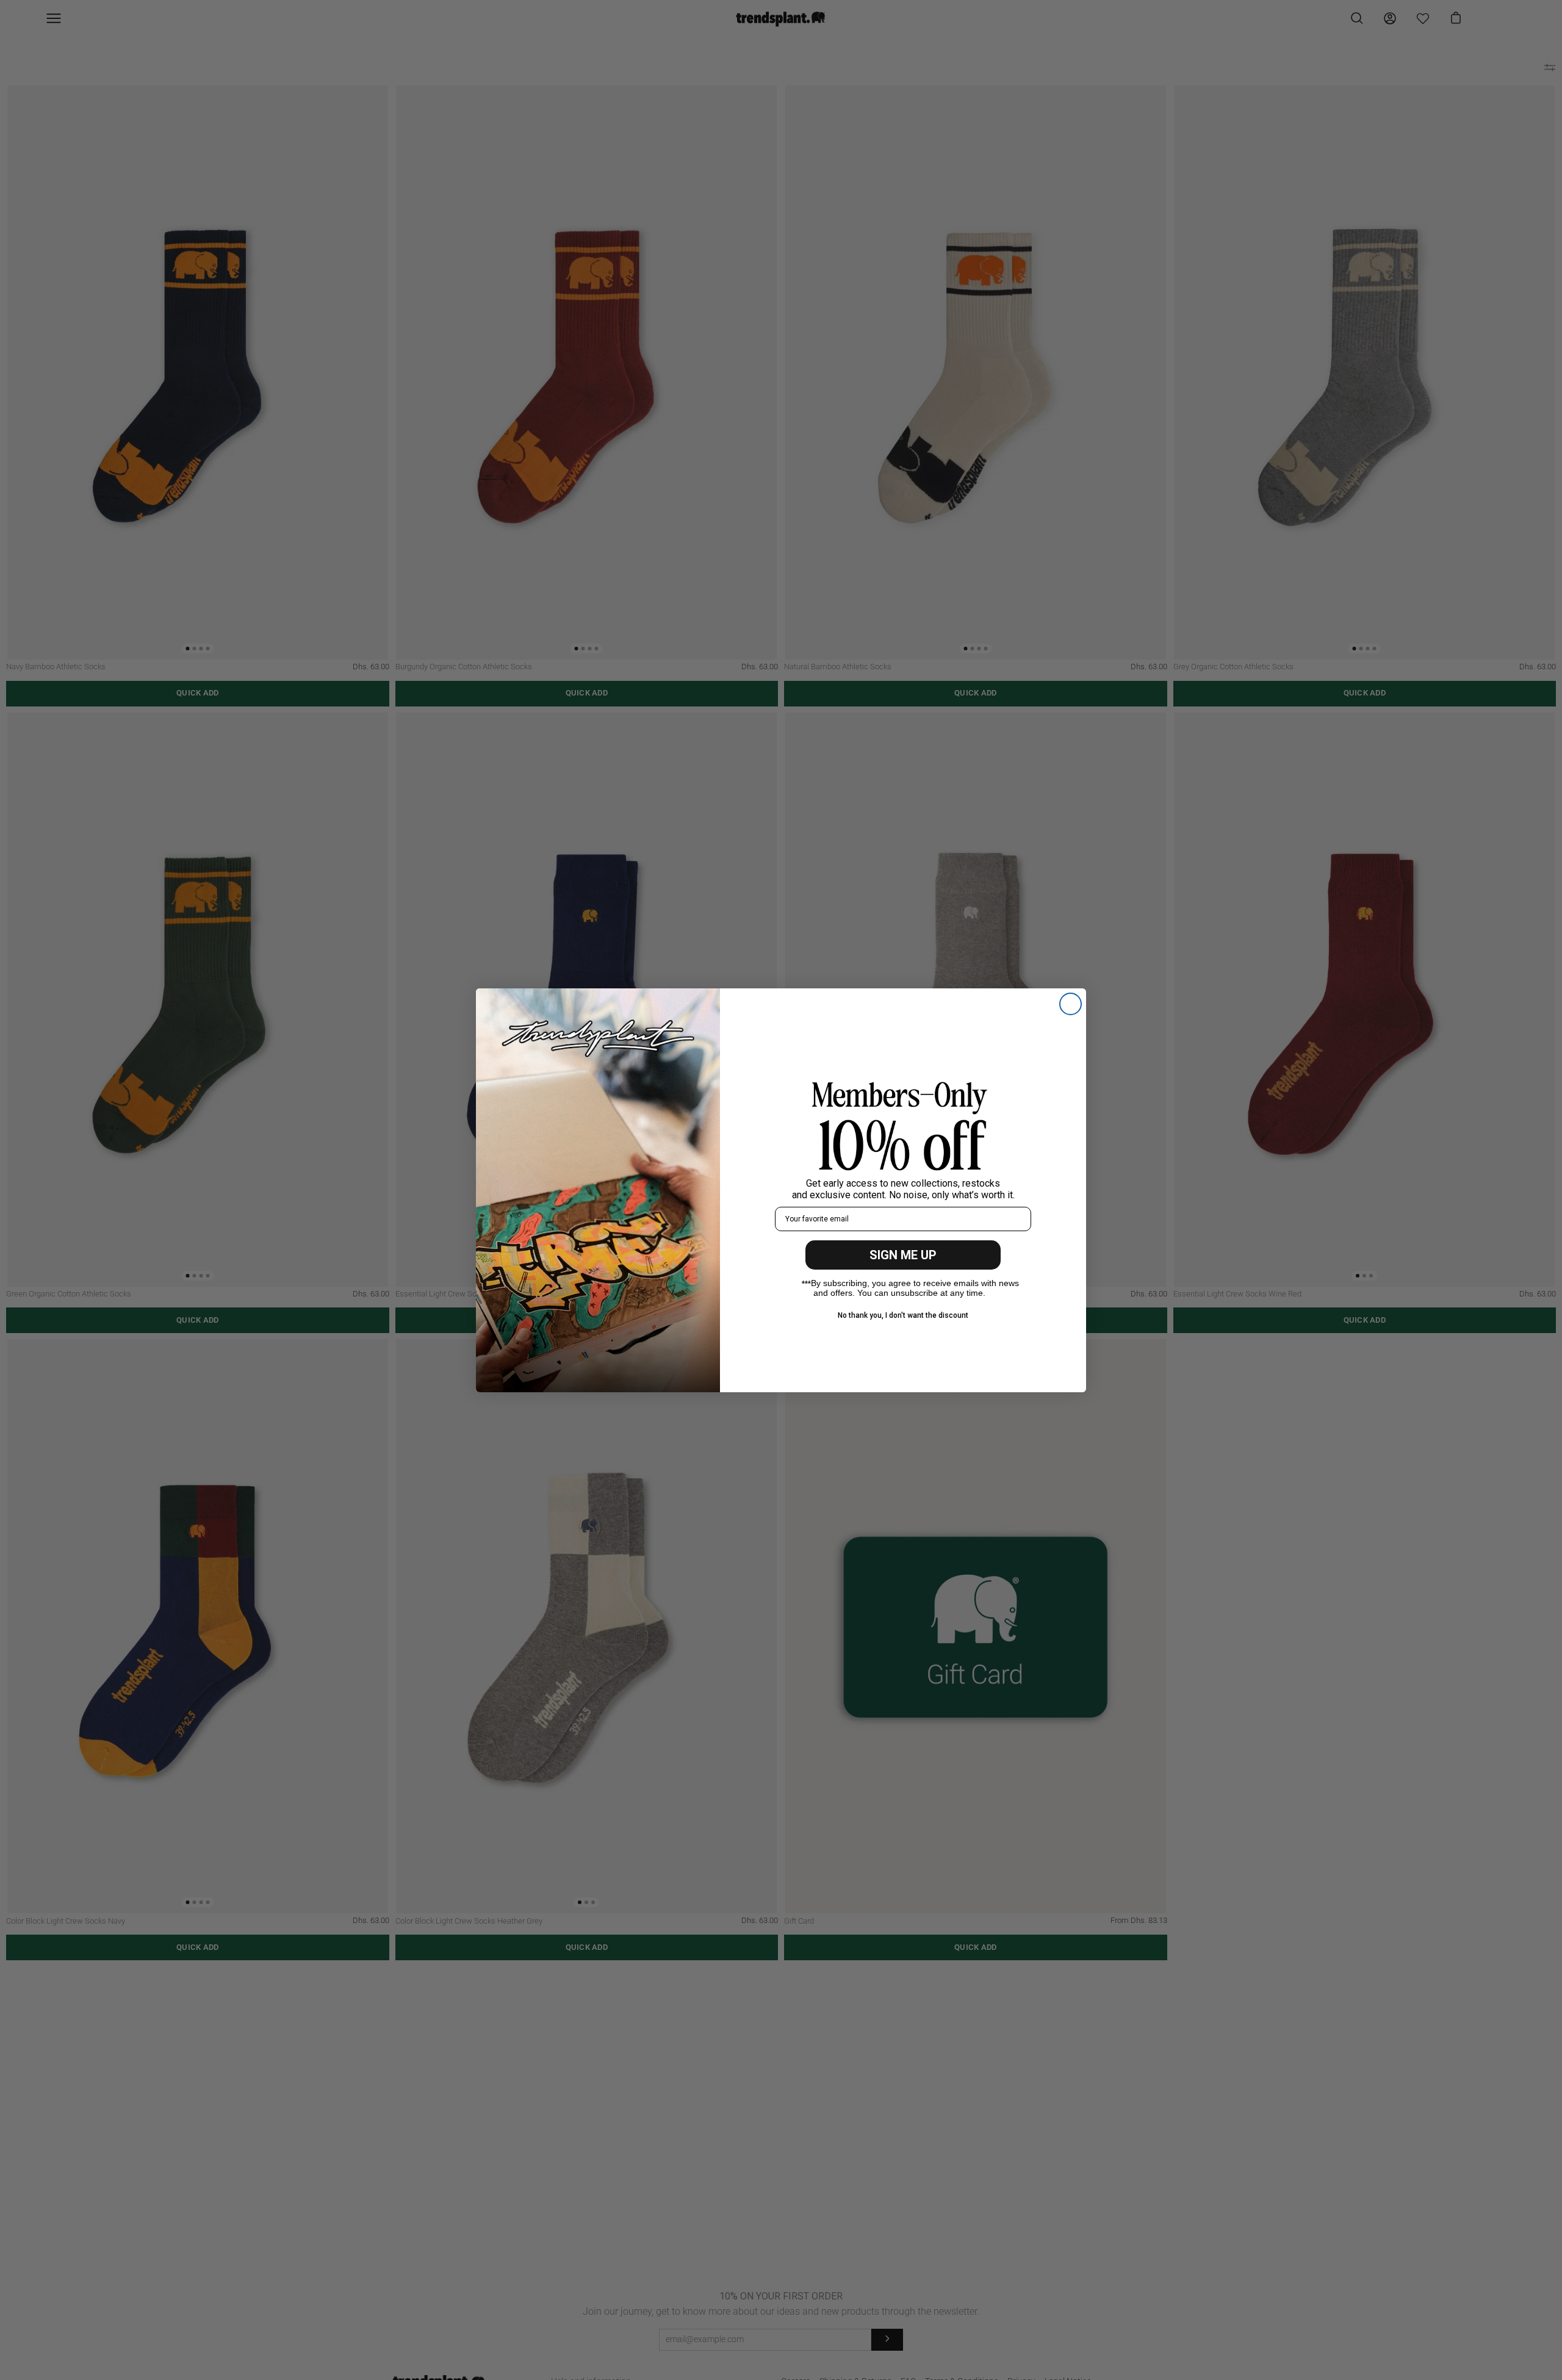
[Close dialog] (1071, 1004)
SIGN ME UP (903, 1255)
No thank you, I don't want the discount (903, 1315)
